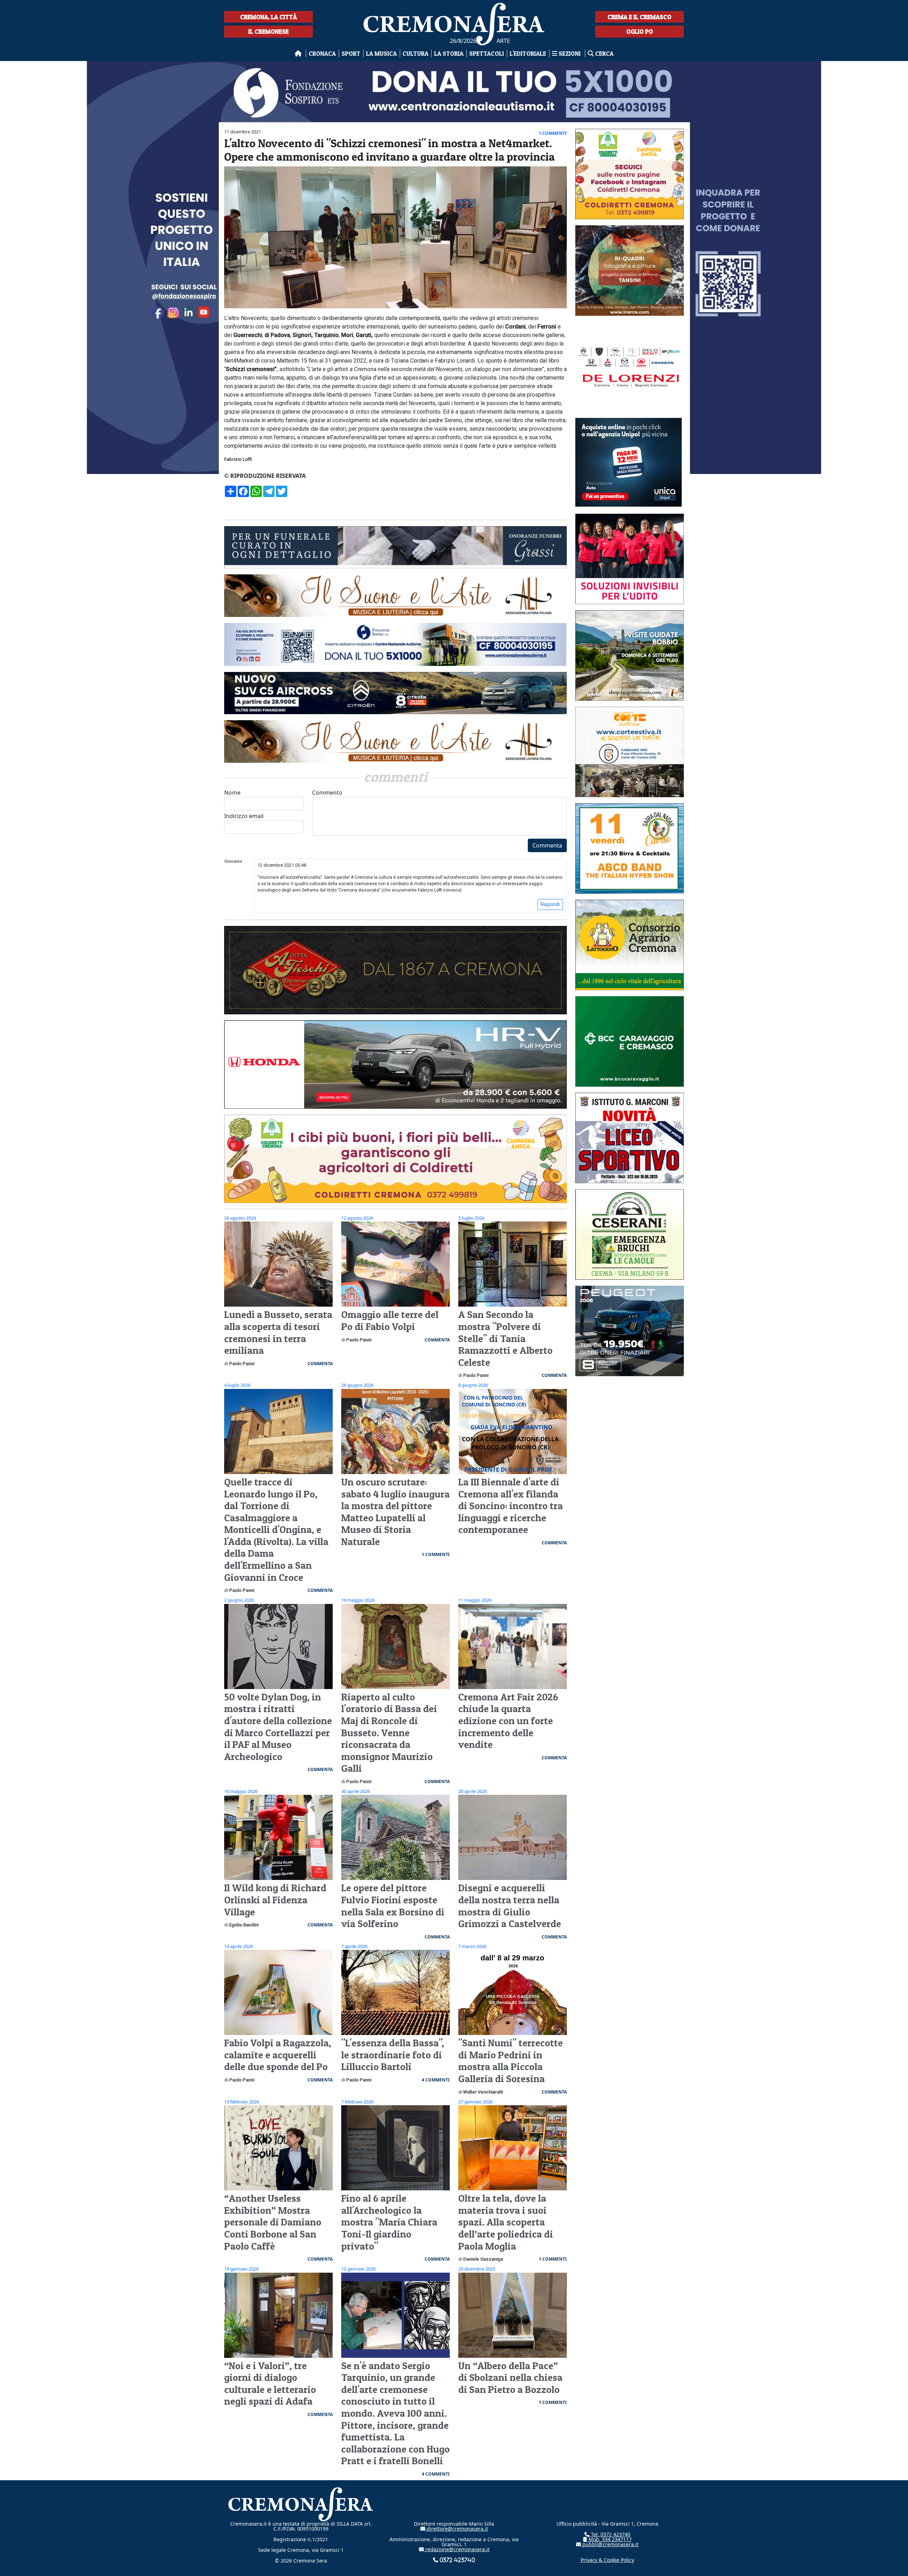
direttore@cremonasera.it (457, 2529)
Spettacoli (487, 53)
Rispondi (550, 904)
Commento (327, 793)
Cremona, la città (268, 17)
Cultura (416, 53)
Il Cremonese (268, 31)
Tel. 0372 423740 (610, 2534)
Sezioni (570, 53)
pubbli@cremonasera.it (610, 2544)
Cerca (604, 53)
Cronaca (322, 53)
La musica (381, 53)
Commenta (547, 845)
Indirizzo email (244, 816)
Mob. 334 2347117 (609, 2539)
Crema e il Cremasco (640, 17)
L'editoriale (528, 53)
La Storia (449, 53)
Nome (232, 793)
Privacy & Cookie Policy (607, 2560)
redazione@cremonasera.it (457, 2549)
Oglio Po (640, 31)
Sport (351, 53)
